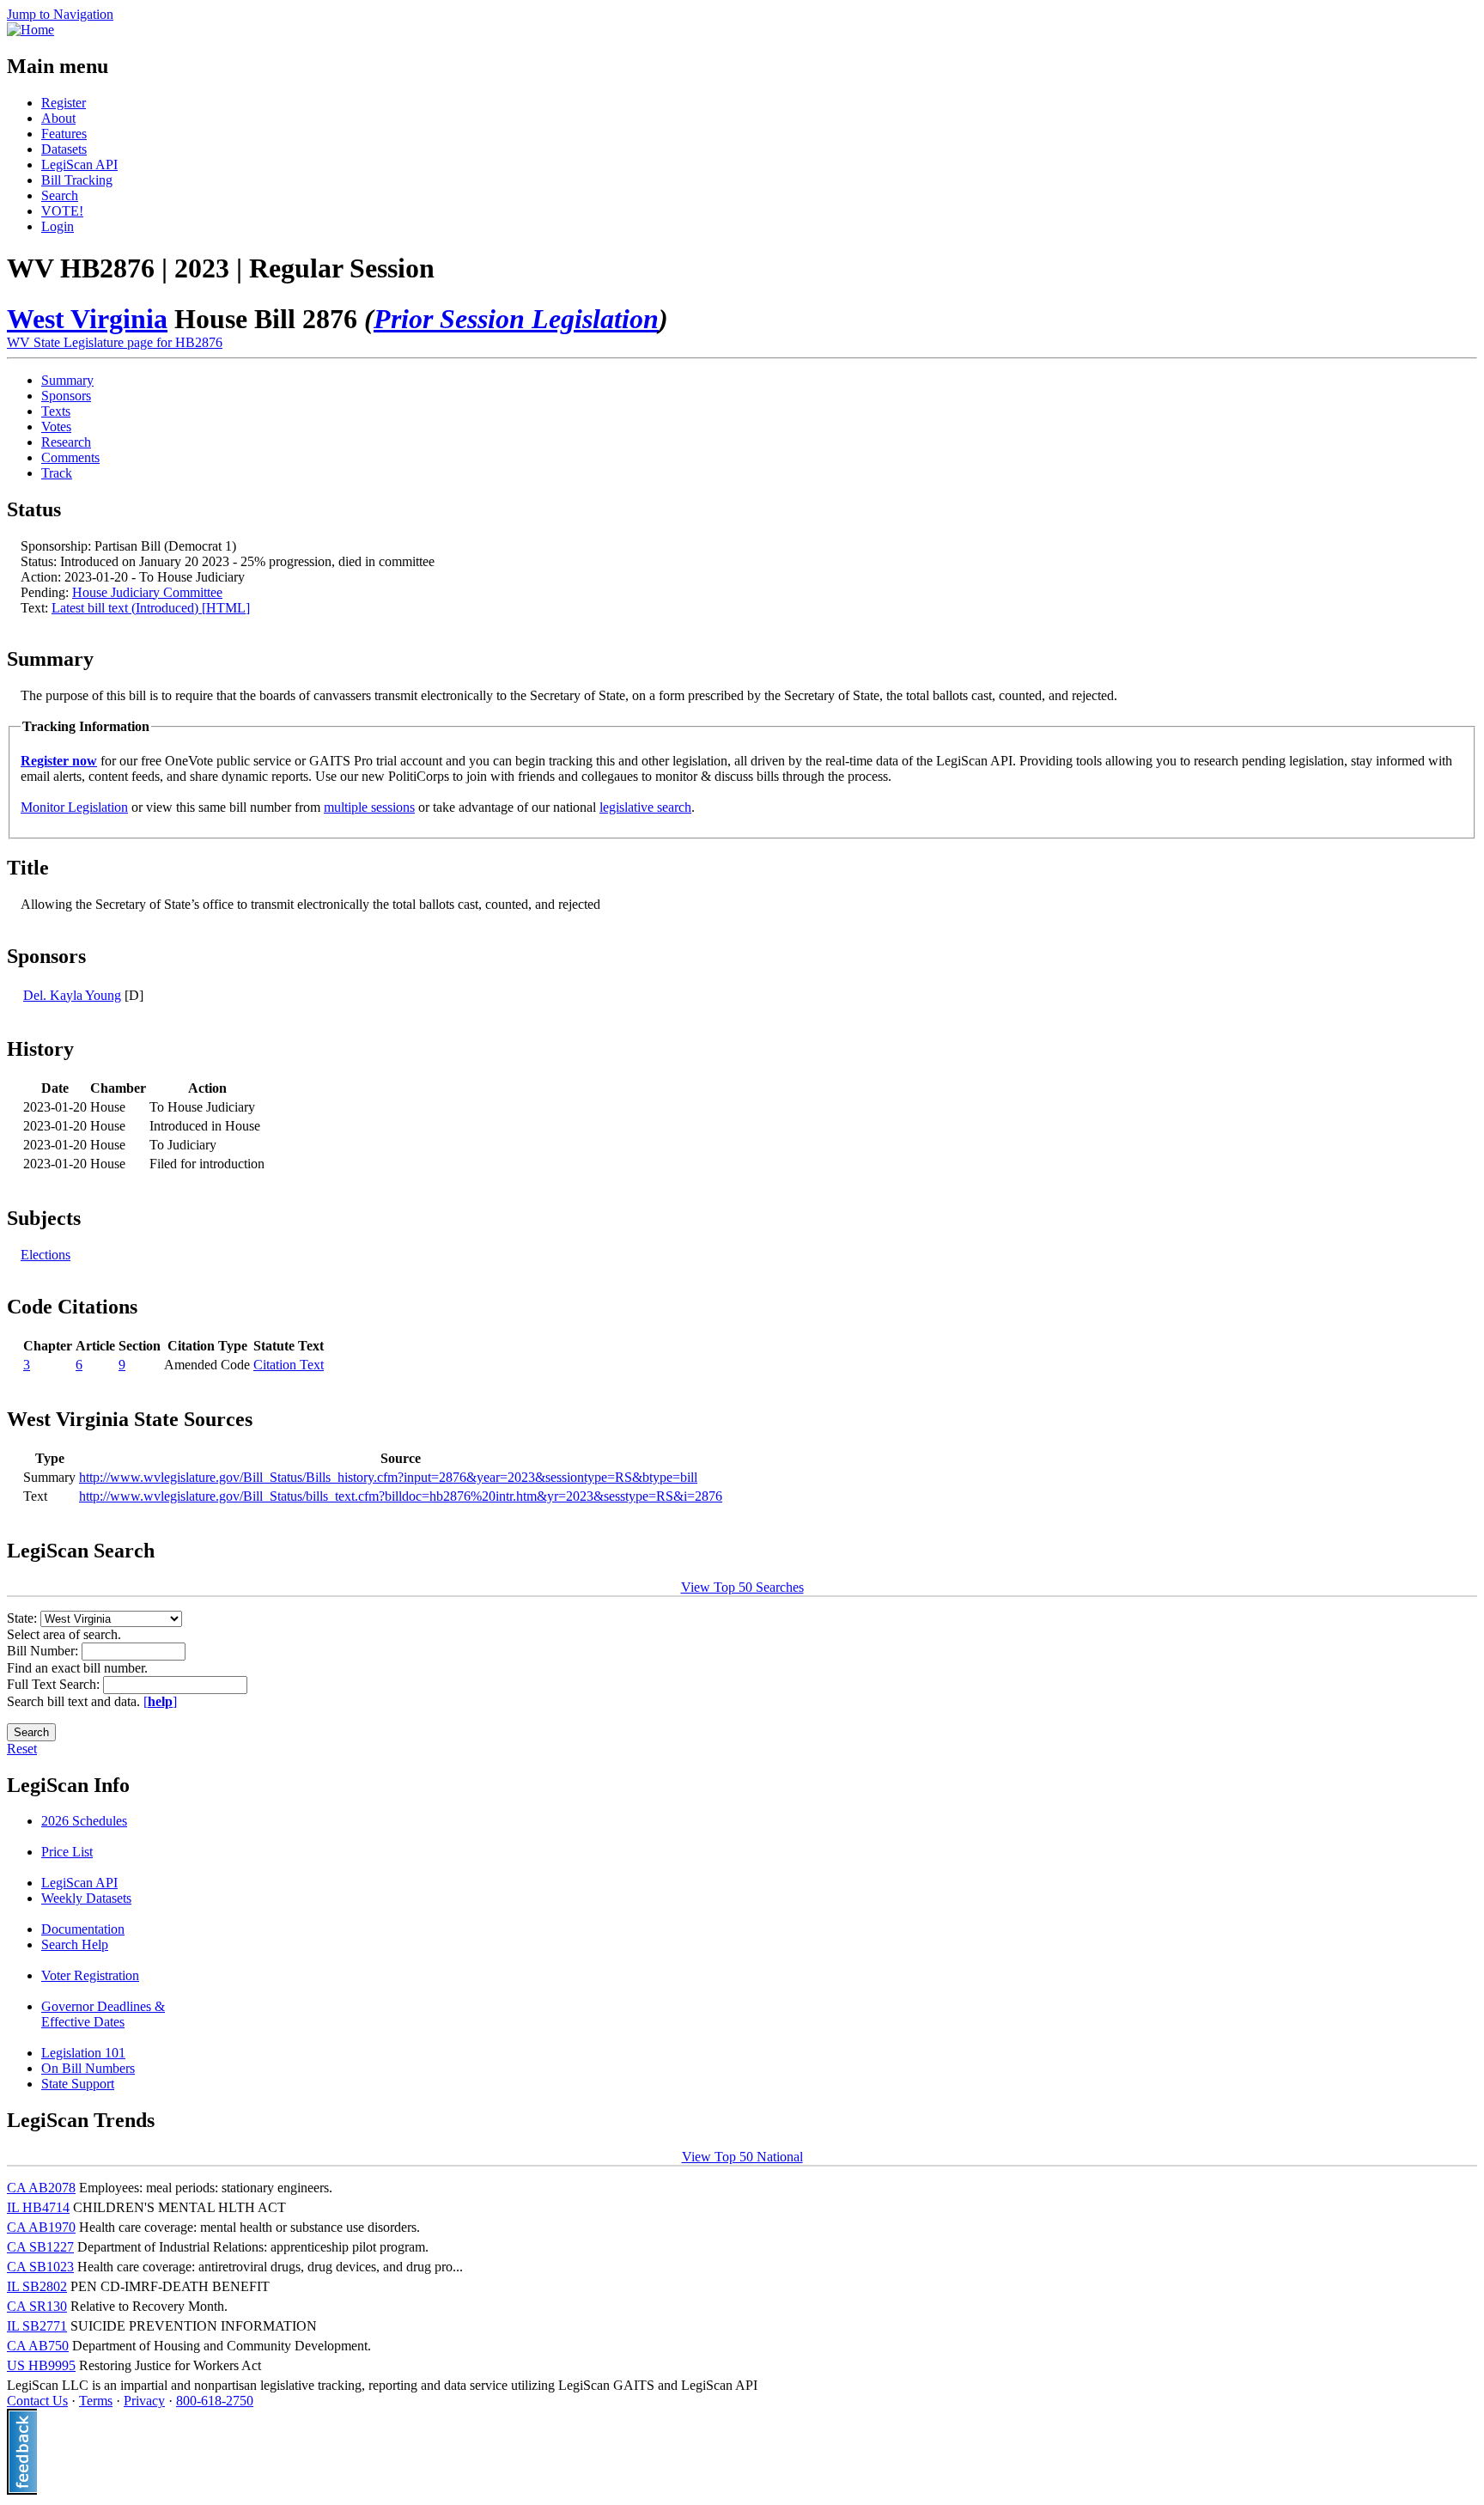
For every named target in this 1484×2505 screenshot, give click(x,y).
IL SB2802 (37, 2286)
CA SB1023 (40, 2267)
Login (58, 226)
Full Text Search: (55, 1684)
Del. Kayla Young (72, 995)
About (58, 118)
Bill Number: (44, 1651)
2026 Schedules (84, 1821)
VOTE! (62, 211)
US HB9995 (41, 2365)
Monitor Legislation (74, 807)
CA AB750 (38, 2346)
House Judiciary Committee (147, 592)
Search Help (75, 1944)
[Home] (30, 30)
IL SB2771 (37, 2326)
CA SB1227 (40, 2247)
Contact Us (37, 2401)
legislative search (645, 807)
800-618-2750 (215, 2401)
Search (60, 195)
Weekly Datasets (86, 1898)
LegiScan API (79, 165)
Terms (96, 2401)
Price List (67, 1852)
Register (64, 103)
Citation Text (289, 1365)
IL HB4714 (38, 2207)
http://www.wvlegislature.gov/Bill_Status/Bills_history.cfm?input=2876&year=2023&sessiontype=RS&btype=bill (388, 1477)
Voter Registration (90, 1975)
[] (160, 1701)
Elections (46, 1255)
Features (64, 134)
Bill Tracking (77, 180)
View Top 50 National (742, 2157)
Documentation (83, 1929)
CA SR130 (37, 2306)
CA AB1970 (41, 2227)
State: (24, 1618)
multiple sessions (369, 807)
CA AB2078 (41, 2188)
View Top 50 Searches (742, 1587)
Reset (22, 1749)
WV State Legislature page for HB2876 (115, 342)
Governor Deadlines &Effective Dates (103, 2014)
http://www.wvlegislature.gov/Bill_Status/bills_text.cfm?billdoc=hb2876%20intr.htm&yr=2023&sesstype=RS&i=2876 (401, 1496)
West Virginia (87, 319)
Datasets (64, 149)
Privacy (144, 2401)
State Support (78, 2084)
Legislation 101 (83, 2053)
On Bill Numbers (88, 2068)
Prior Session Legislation (516, 319)
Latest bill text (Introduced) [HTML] (151, 608)
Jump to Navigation (60, 14)
